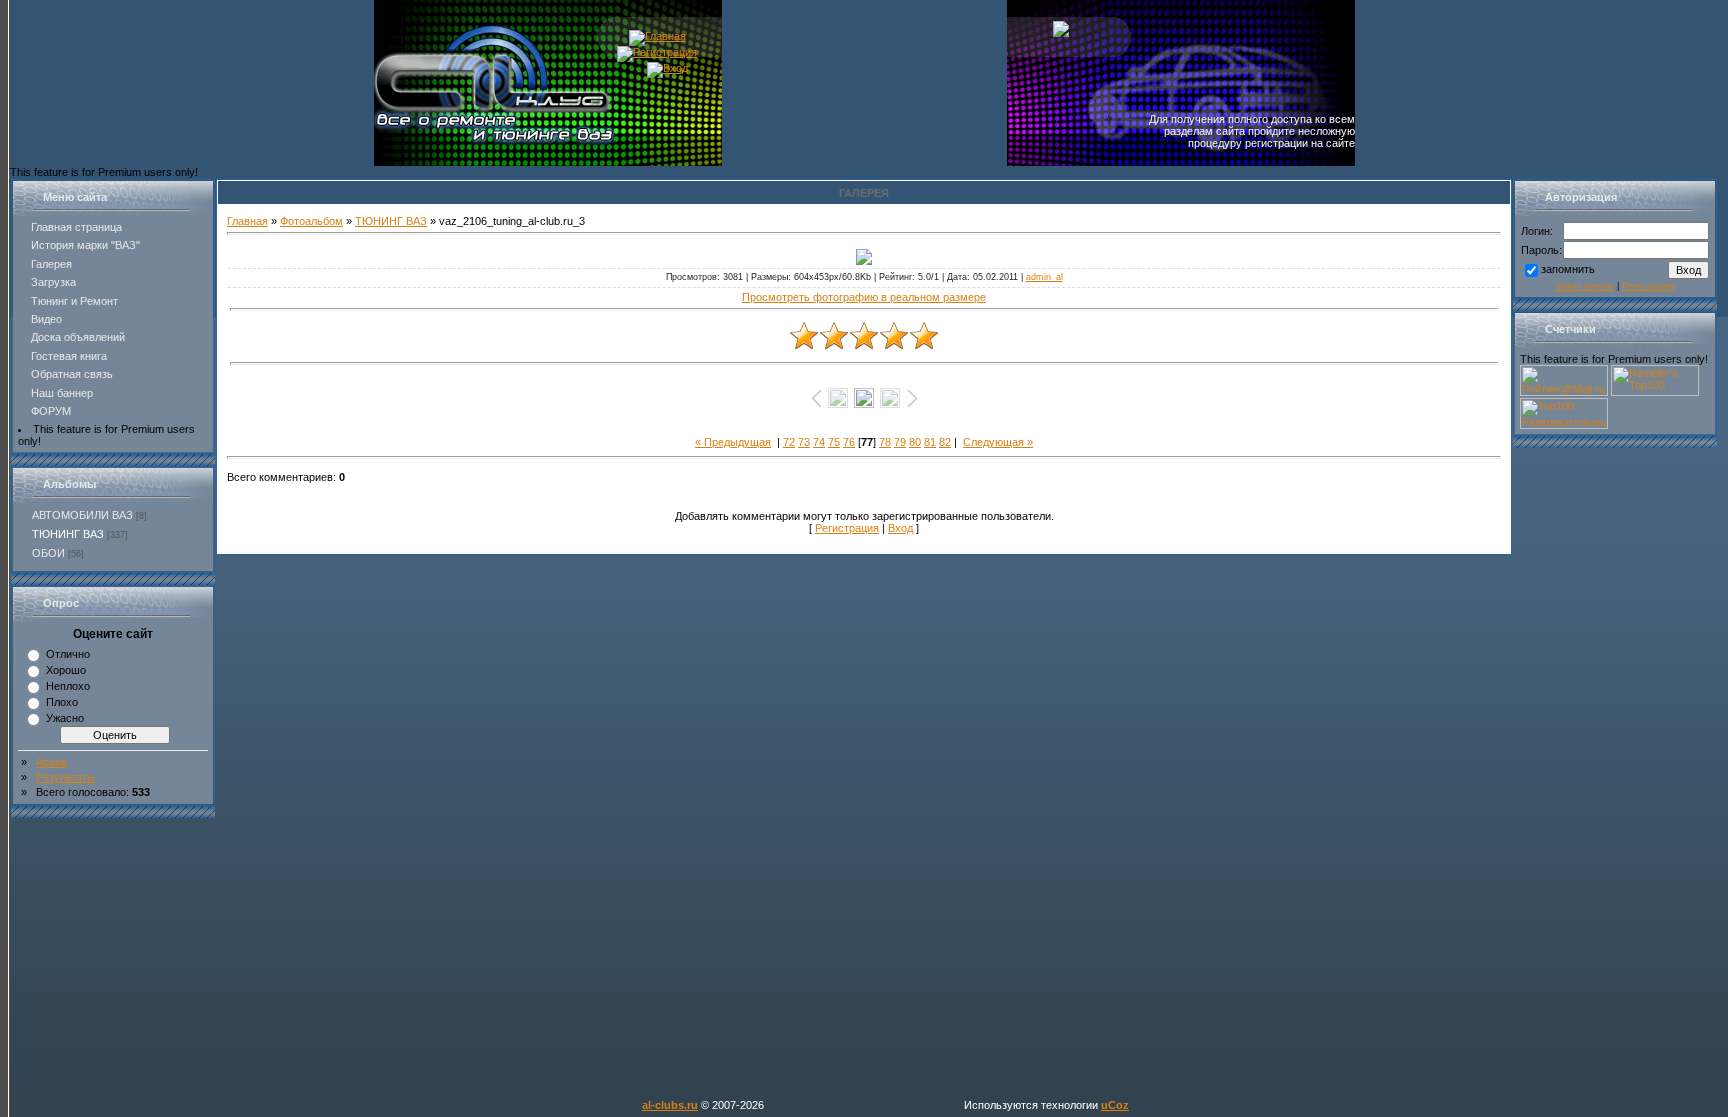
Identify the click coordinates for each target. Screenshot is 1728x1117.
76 (849, 442)
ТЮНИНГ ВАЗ (68, 534)
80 (915, 442)
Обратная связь (72, 374)
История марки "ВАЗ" (85, 245)
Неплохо (68, 686)
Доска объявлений (78, 337)
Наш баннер (62, 393)
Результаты (65, 777)
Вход (900, 528)
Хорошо (66, 670)
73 (804, 442)
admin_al (1044, 277)
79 (900, 442)
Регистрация (847, 528)
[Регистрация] (657, 52)
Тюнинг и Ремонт (74, 301)
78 (885, 442)
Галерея (51, 264)
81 (930, 442)
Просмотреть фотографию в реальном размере (864, 297)
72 (789, 442)
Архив (51, 762)
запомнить (1568, 269)
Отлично (68, 654)
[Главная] (657, 36)
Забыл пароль (1584, 286)
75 (834, 442)
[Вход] (667, 68)
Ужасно (65, 718)
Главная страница (76, 227)
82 (945, 442)
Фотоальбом (311, 221)
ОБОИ (48, 553)
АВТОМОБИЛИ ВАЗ (82, 515)
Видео (46, 319)
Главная (247, 221)
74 (819, 442)
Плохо (62, 702)
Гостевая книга (69, 356)
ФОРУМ (51, 411)
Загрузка (53, 282)
